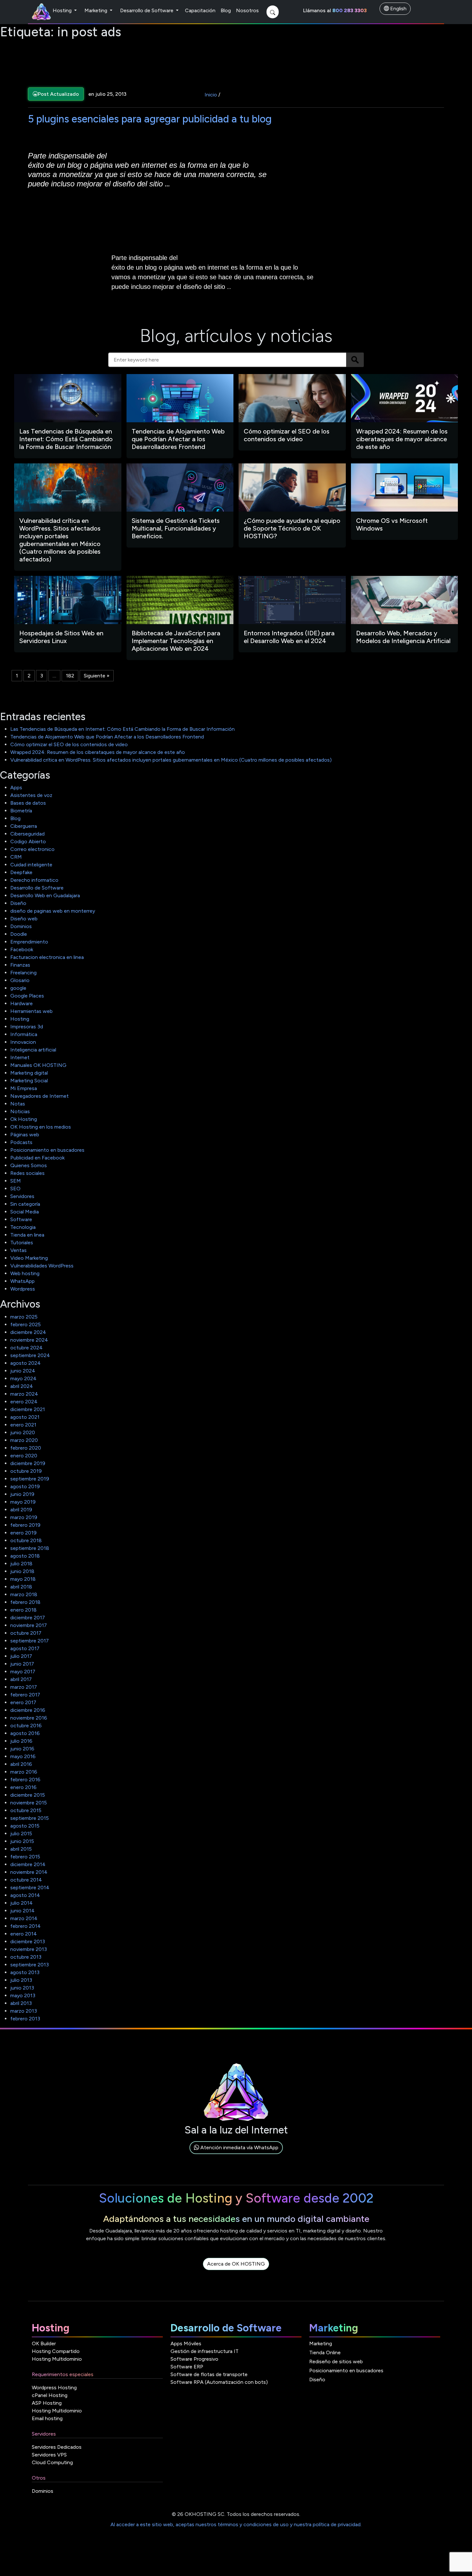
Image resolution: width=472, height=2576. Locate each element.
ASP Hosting (47, 2403)
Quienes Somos (29, 1165)
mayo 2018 (23, 1579)
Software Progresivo (194, 2359)
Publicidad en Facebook (37, 1158)
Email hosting (47, 2418)
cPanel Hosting (50, 2395)
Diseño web (24, 919)
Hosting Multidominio (57, 2359)
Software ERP (187, 2367)
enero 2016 (23, 1787)
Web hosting (25, 1273)
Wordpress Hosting (54, 2388)
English (398, 9)
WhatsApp (22, 1281)
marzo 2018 (24, 1594)
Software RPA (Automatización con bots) (219, 2382)
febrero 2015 (25, 1857)
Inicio (211, 95)
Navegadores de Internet (39, 1096)
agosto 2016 (25, 1733)
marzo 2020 (24, 1440)
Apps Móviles (186, 2343)
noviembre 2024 (29, 1340)
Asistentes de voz (31, 795)
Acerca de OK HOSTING (236, 2264)
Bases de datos (28, 803)
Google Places (27, 996)
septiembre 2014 (30, 1887)
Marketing (96, 10)
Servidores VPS (49, 2455)
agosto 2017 (25, 1648)
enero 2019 (23, 1533)
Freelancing (23, 973)
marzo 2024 (24, 1394)
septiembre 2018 (30, 1548)
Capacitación (200, 10)
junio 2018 (22, 1571)
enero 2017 (23, 1702)
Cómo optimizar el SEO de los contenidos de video (69, 744)
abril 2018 (21, 1587)
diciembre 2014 (28, 1864)
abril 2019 (21, 1510)
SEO (15, 1189)
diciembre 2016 (28, 1710)
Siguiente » (97, 676)
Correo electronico (32, 849)
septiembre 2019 (30, 1479)
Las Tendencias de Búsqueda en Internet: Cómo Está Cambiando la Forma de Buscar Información (122, 729)
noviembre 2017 (29, 1625)
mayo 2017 (23, 1672)
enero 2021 (23, 1425)
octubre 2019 (26, 1471)
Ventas (18, 1250)
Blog (226, 10)
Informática (24, 1034)
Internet (20, 1057)
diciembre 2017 (28, 1618)
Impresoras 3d (27, 1027)
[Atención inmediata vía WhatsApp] (236, 2155)
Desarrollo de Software (147, 10)
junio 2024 (23, 1371)
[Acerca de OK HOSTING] (236, 2271)
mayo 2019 (23, 1502)
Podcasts (21, 1142)
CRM (16, 857)
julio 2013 (21, 1980)
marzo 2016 (24, 1772)
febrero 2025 (26, 1324)
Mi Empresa (24, 1088)
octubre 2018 (26, 1540)
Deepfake (21, 872)
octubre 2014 (26, 1880)
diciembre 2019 (28, 1463)
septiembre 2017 (30, 1641)
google (18, 988)
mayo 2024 (23, 1378)
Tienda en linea (27, 1235)
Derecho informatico (34, 880)
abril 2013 (21, 2003)
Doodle (19, 934)
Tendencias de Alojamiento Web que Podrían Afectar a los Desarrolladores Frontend (107, 737)
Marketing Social (29, 1081)
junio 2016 (22, 1749)
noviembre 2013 (29, 1949)
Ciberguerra (24, 826)
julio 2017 (21, 1656)
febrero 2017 (25, 1695)
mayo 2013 (23, 1995)
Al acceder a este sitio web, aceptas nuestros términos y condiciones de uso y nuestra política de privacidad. (236, 2524)
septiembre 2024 (30, 1355)
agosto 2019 (25, 1486)
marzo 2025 (24, 1317)
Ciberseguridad (27, 834)
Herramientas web (31, 1011)
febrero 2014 (26, 1926)
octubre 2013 (26, 1957)
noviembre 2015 (29, 1803)
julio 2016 (21, 1741)
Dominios (21, 926)
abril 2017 (21, 1679)
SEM (16, 1181)
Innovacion (23, 1042)
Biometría (21, 811)
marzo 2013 (24, 2011)
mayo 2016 (23, 1756)
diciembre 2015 (28, 1795)
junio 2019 (22, 1494)
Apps (16, 787)
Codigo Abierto (28, 841)
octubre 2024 (26, 1348)
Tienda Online (325, 2352)
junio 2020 (23, 1432)
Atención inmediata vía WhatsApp (239, 2147)
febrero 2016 (25, 1780)
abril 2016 (21, 1764)
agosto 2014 (25, 1895)
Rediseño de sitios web (336, 2361)
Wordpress (23, 1289)
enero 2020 (24, 1456)
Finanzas (20, 965)
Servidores (22, 1196)
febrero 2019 (25, 1525)
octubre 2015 (26, 1810)
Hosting (63, 10)
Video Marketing (29, 1258)
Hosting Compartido (56, 2351)
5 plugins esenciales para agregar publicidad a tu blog (150, 119)
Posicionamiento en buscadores (47, 1150)
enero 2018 (23, 1610)
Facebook (22, 949)
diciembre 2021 (28, 1409)
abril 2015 (21, 1849)
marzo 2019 (24, 1517)
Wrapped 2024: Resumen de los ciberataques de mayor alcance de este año (98, 752)
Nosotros (247, 10)
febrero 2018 (25, 1602)
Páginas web (25, 1135)
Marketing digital (29, 1073)
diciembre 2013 (28, 1941)
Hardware (22, 1003)
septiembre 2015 (30, 1818)
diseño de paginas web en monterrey (53, 911)
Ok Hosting (24, 1119)
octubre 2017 (26, 1633)
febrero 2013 (25, 2019)
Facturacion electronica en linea (47, 957)
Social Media (25, 1212)
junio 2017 (22, 1664)
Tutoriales (22, 1243)
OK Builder (44, 2343)
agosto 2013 (25, 1972)
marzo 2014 (24, 1918)
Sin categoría (25, 1204)
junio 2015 (22, 1841)
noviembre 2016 (29, 1718)
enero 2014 (24, 1934)
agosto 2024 (26, 1363)
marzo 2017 (24, 1687)
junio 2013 (22, 1988)
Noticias (20, 1111)
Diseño (18, 903)
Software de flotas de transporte (209, 2374)
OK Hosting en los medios (41, 1127)
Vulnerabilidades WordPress (42, 1266)
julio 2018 (21, 1564)
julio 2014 (22, 1903)
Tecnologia (23, 1227)
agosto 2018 (25, 1556)
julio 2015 (21, 1834)
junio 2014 (22, 1911)
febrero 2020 (26, 1448)
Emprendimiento (29, 942)
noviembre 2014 (29, 1872)
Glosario (20, 980)
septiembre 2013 (30, 1965)
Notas (18, 1104)
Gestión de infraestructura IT (205, 2351)
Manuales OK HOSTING (38, 1065)
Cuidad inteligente (31, 865)
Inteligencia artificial (33, 1050)
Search (355, 360)
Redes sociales (27, 1173)
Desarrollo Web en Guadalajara (45, 895)
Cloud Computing (52, 2462)
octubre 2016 (26, 1726)
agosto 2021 (25, 1417)
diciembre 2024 (28, 1332)
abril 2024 (22, 1386)
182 (70, 676)
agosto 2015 (25, 1826)
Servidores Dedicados (57, 2447)
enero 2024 (24, 1402)
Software (21, 1219)
